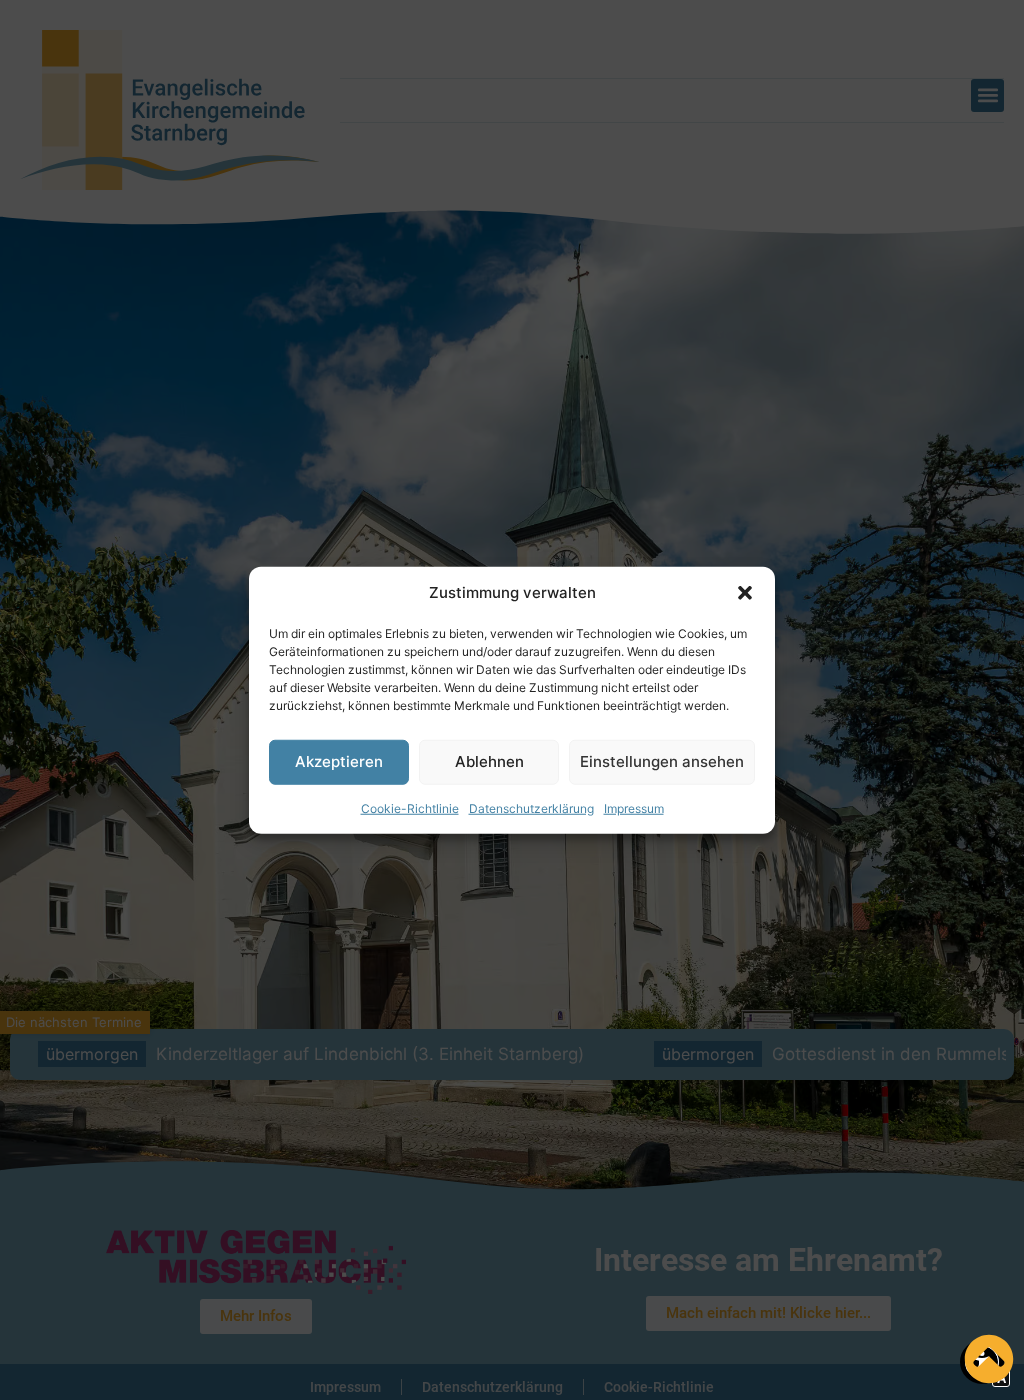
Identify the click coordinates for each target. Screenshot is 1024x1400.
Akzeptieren (339, 761)
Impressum (634, 807)
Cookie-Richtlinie (410, 807)
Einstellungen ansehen (662, 761)
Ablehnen (489, 761)
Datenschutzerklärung (531, 807)
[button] (745, 593)
